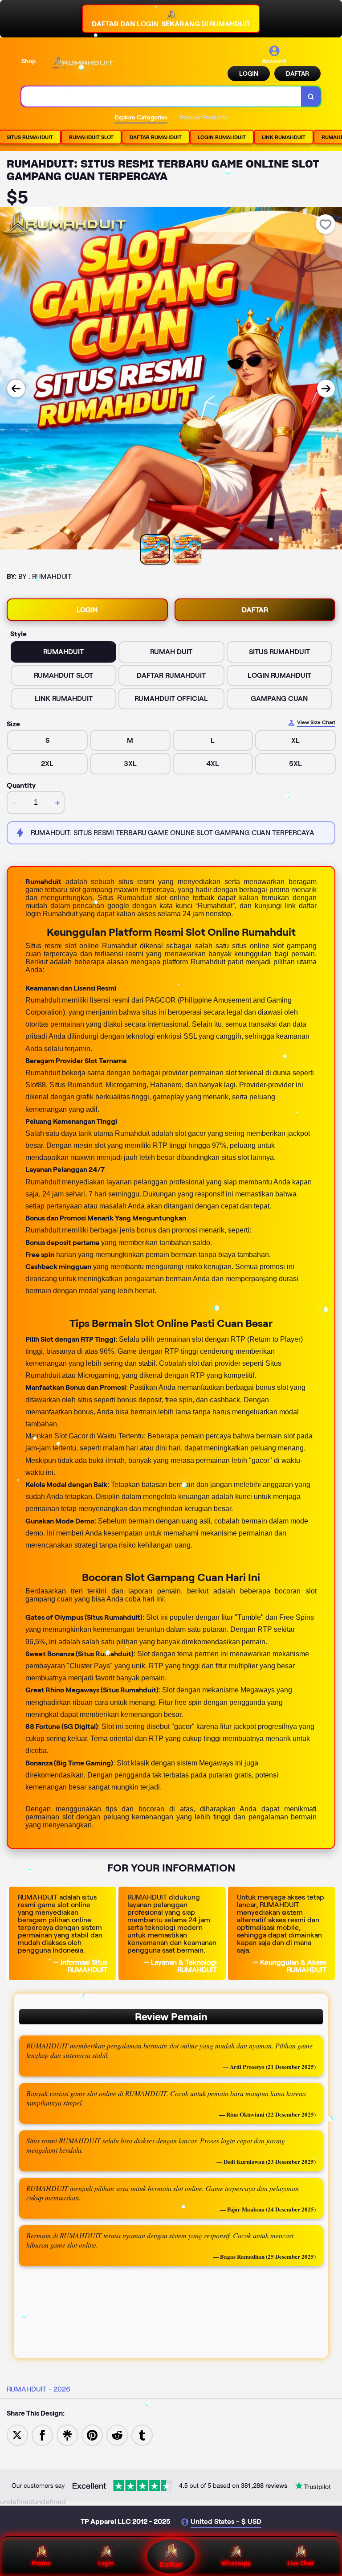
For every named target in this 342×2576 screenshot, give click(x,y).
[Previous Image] (16, 389)
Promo (41, 2563)
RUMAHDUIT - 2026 (39, 2389)
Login (106, 2563)
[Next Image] (326, 389)
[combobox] (161, 96)
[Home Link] (81, 63)
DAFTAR (297, 74)
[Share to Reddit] (117, 2435)
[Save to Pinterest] (92, 2435)
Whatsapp (236, 2563)
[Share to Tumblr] (142, 2435)
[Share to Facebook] (42, 2435)
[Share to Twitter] (17, 2435)
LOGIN (249, 74)
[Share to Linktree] (67, 2435)
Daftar (171, 2564)
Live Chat (301, 2563)
